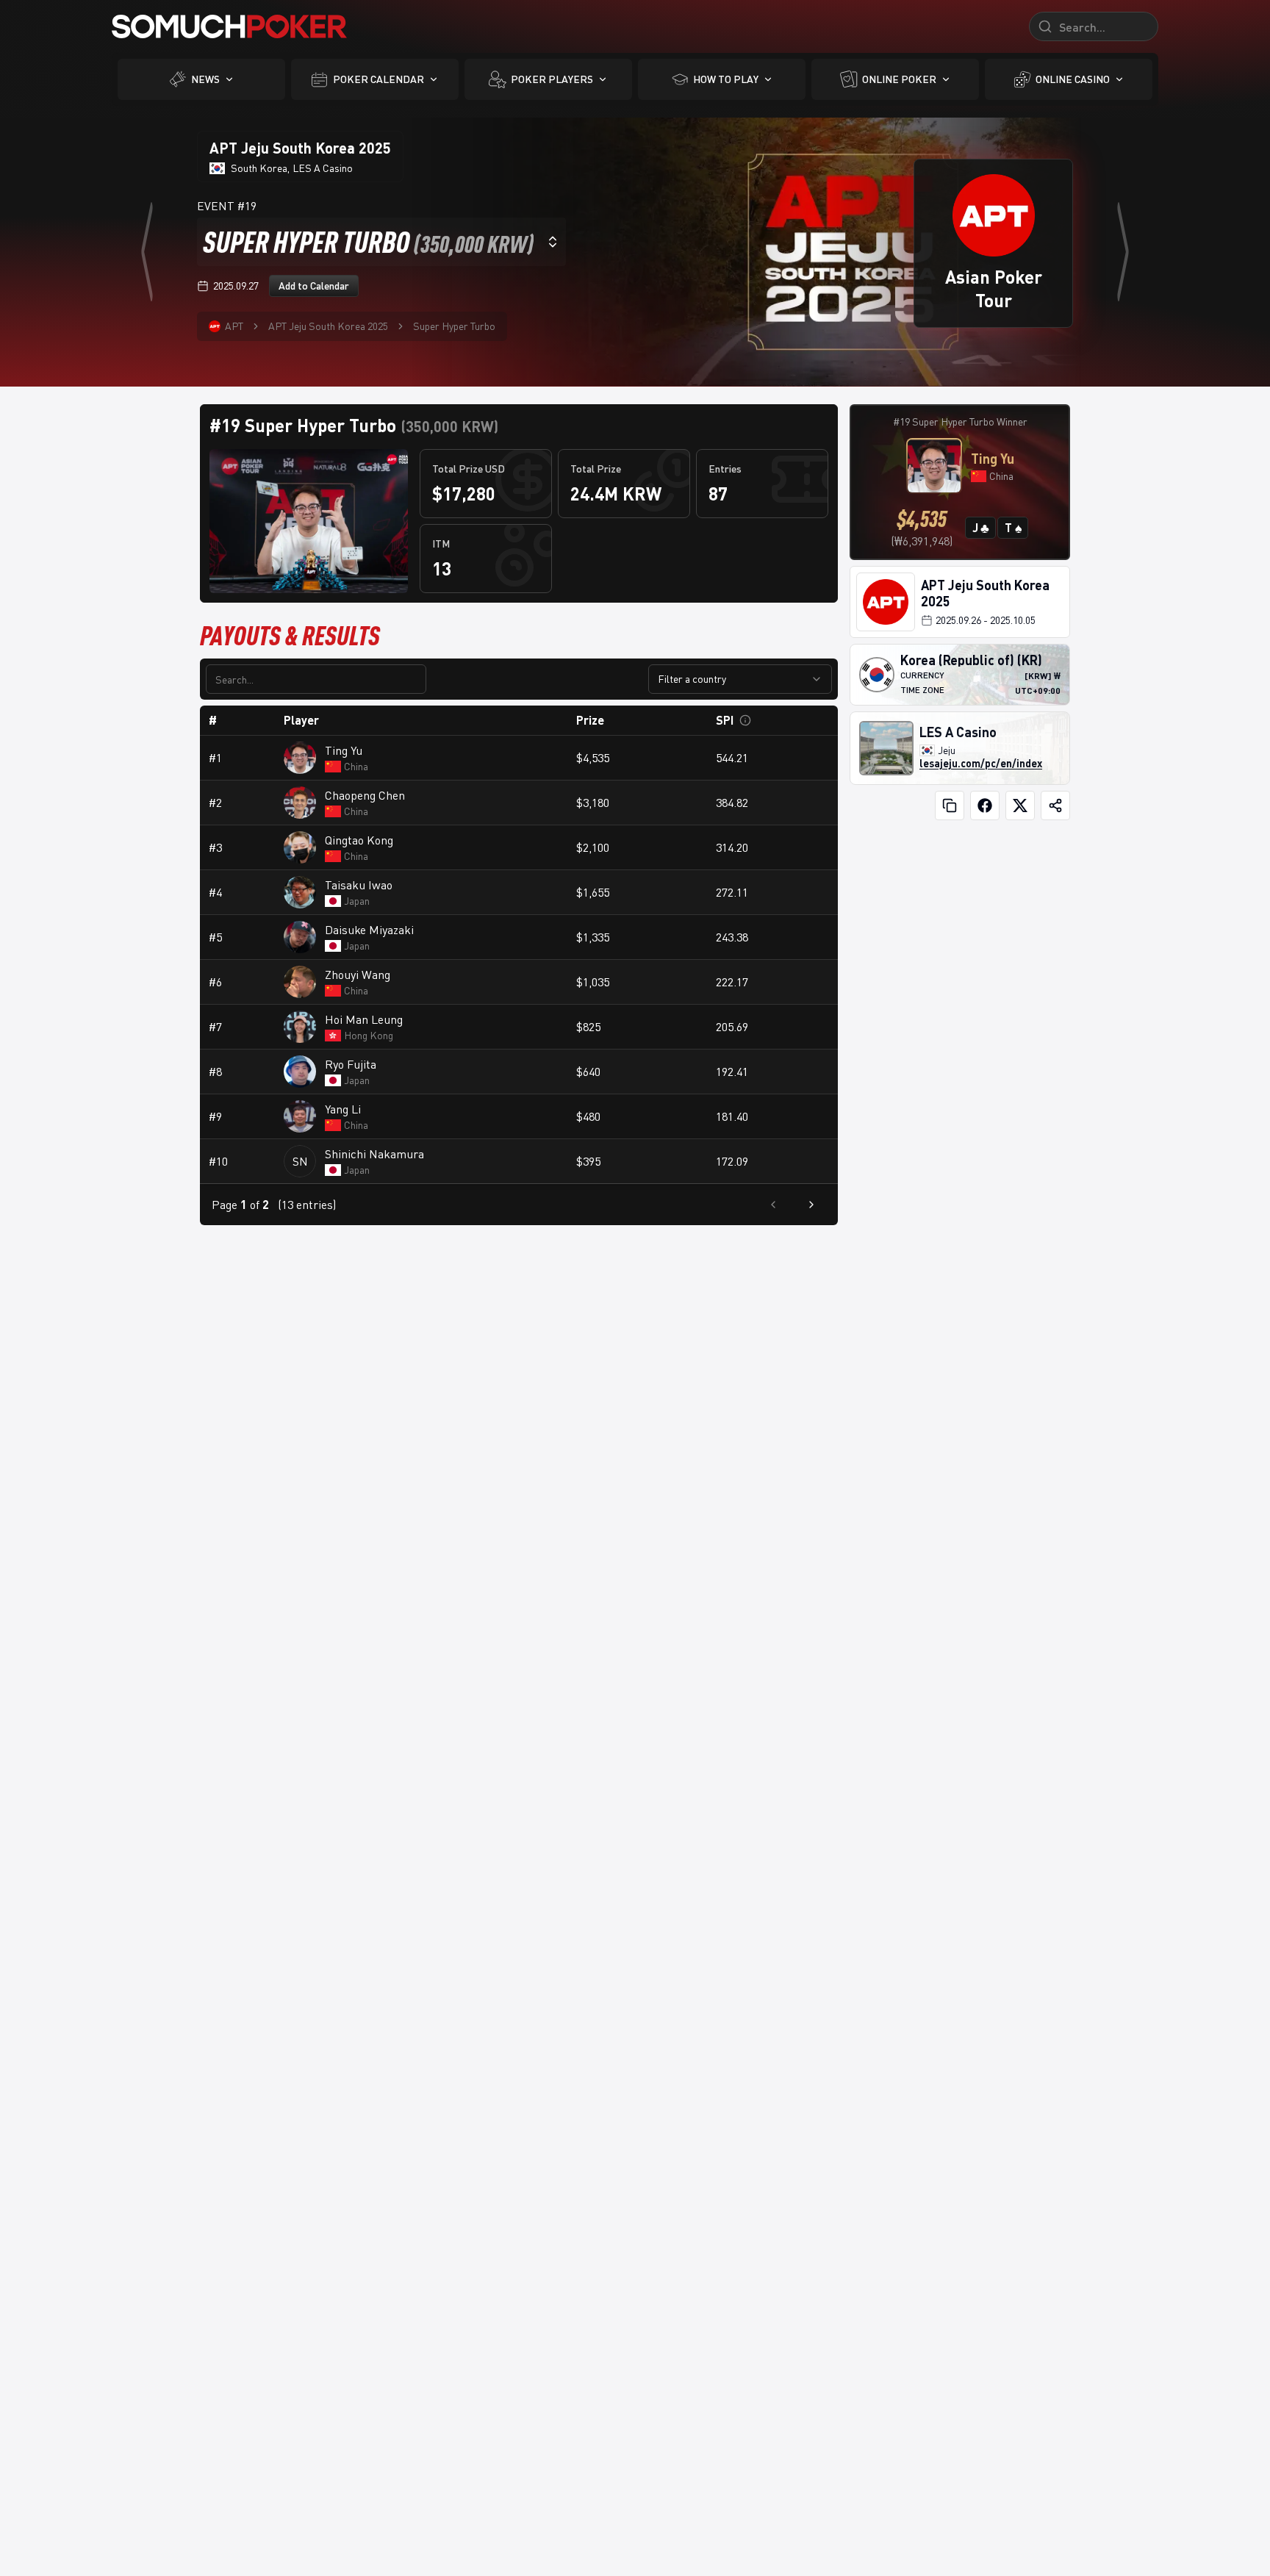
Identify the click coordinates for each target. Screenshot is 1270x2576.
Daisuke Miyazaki (369, 930)
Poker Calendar (379, 79)
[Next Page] (811, 1205)
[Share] (1055, 806)
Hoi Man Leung (364, 1019)
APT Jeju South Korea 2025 (328, 326)
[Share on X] (1020, 806)
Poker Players (552, 79)
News (205, 79)
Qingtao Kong (359, 840)
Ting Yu (344, 750)
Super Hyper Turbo (454, 326)
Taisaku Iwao (359, 885)
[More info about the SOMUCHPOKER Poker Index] (745, 720)
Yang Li (343, 1109)
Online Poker (899, 79)
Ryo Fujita (351, 1064)
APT (234, 326)
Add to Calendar (314, 286)
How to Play (726, 79)
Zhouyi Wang (358, 975)
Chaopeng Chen (365, 795)
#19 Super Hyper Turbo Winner (960, 421)
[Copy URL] (950, 806)
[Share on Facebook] (985, 806)
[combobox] (381, 242)
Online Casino (1073, 79)
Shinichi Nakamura (374, 1154)
